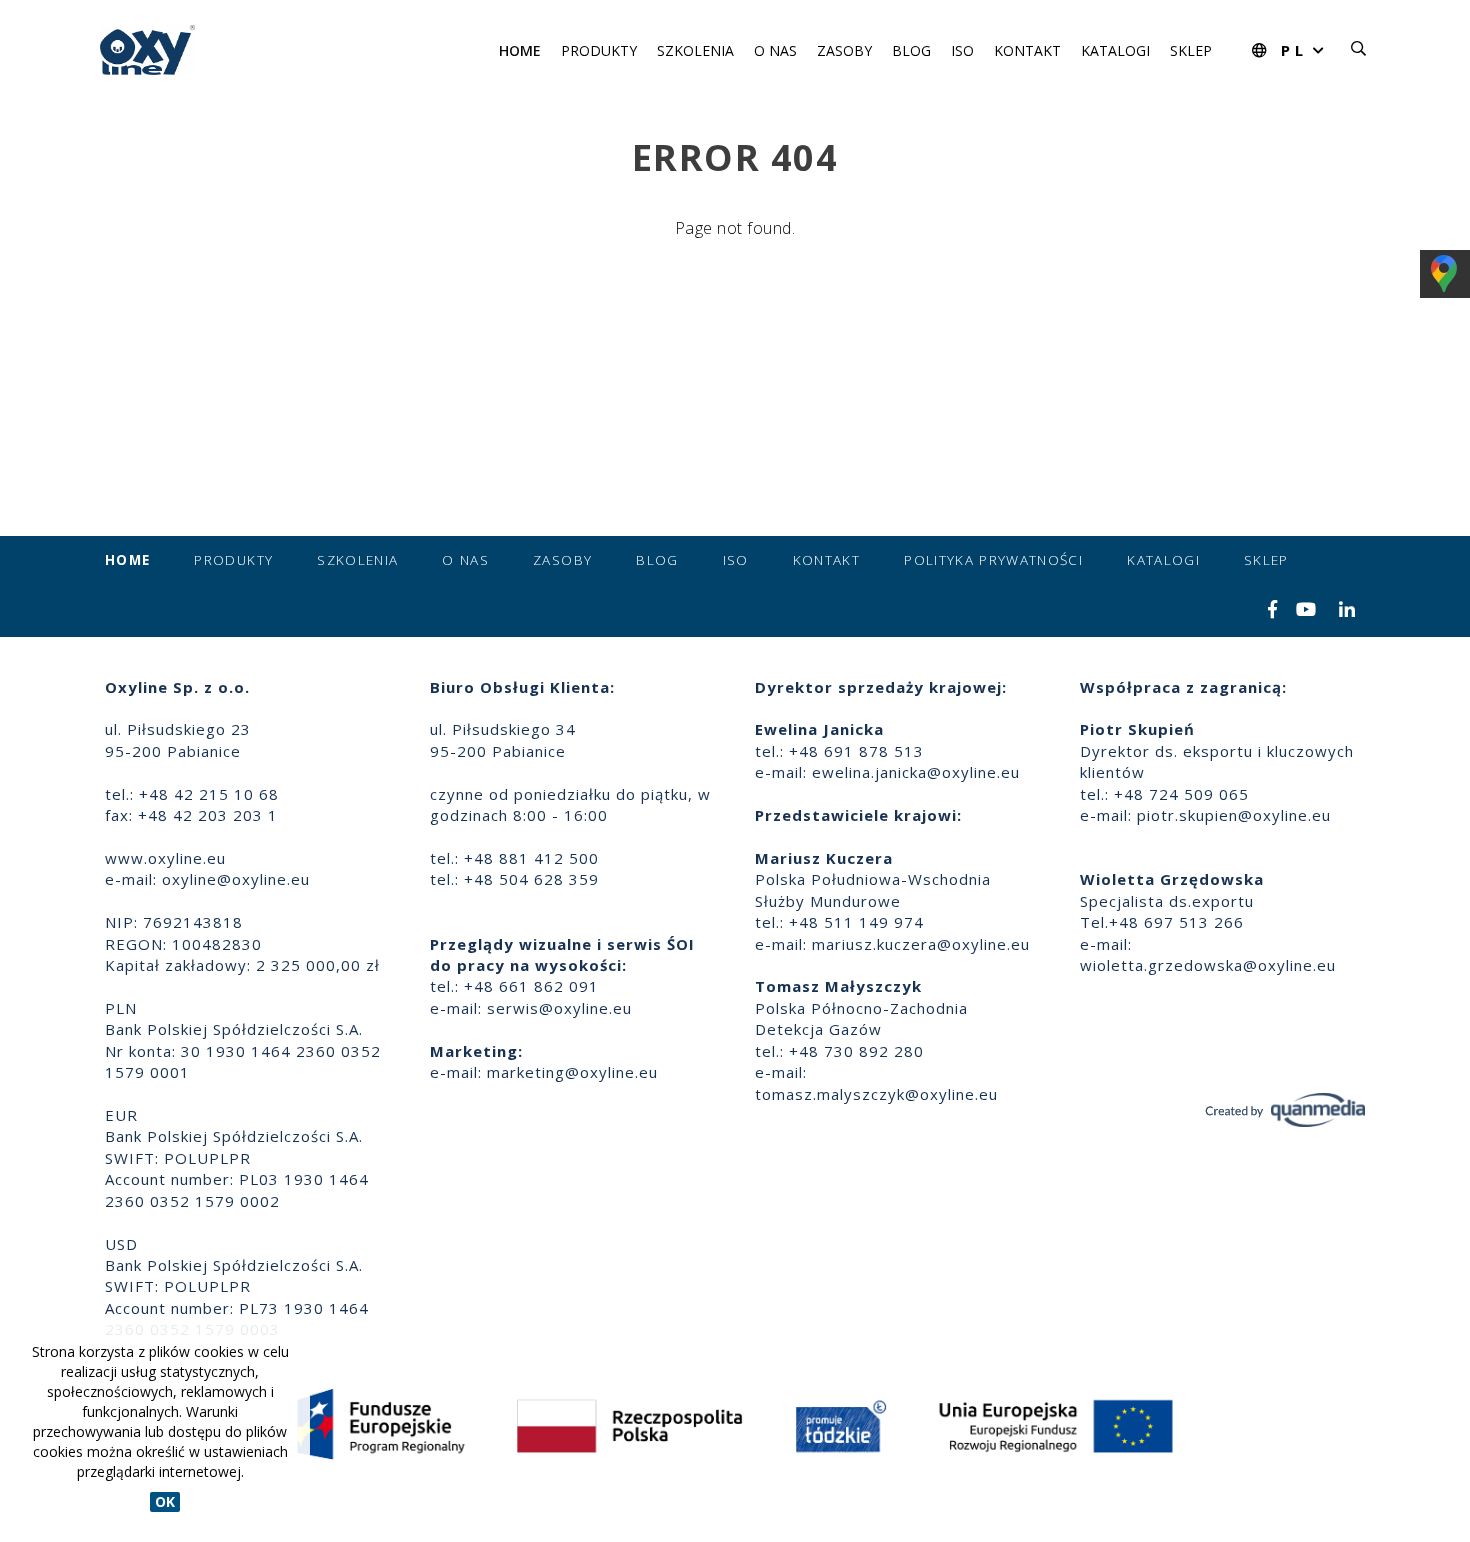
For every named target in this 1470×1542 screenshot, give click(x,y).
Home (520, 50)
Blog (911, 50)
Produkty (599, 50)
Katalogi (1115, 50)
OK (165, 1501)
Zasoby (844, 50)
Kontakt (1027, 50)
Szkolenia (695, 50)
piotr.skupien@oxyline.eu (1234, 815)
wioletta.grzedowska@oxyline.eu (1208, 965)
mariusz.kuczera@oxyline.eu (921, 944)
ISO (962, 50)
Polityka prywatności (993, 560)
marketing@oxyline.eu (572, 1072)
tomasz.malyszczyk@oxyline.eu (876, 1094)
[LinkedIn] (1347, 611)
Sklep (1191, 50)
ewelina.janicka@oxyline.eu (916, 772)
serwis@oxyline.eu (559, 1008)
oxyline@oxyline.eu (236, 879)
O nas (775, 50)
